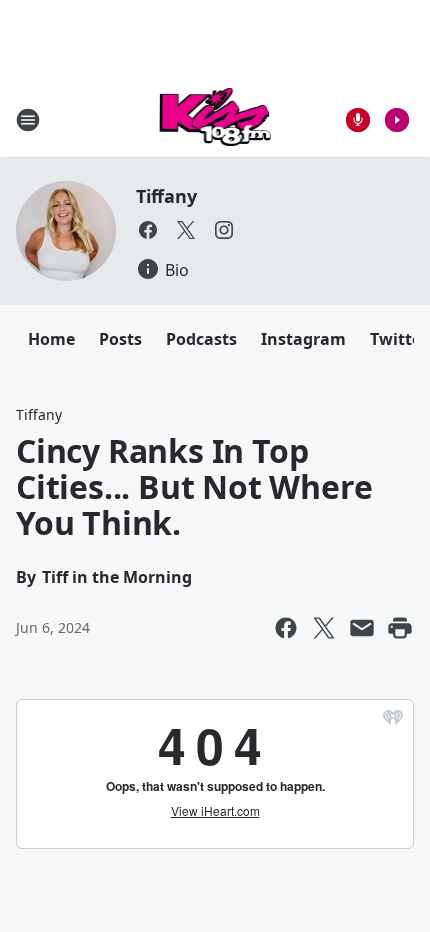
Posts (120, 339)
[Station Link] (215, 119)
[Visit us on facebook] (148, 230)
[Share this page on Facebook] (286, 628)
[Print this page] (400, 628)
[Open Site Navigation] (28, 120)
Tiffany (166, 196)
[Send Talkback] (358, 120)
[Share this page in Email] (362, 628)
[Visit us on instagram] (224, 230)
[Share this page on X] (324, 628)
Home (51, 339)
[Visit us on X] (186, 230)
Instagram (303, 339)
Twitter (399, 339)
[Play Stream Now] (397, 120)
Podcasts (201, 339)
